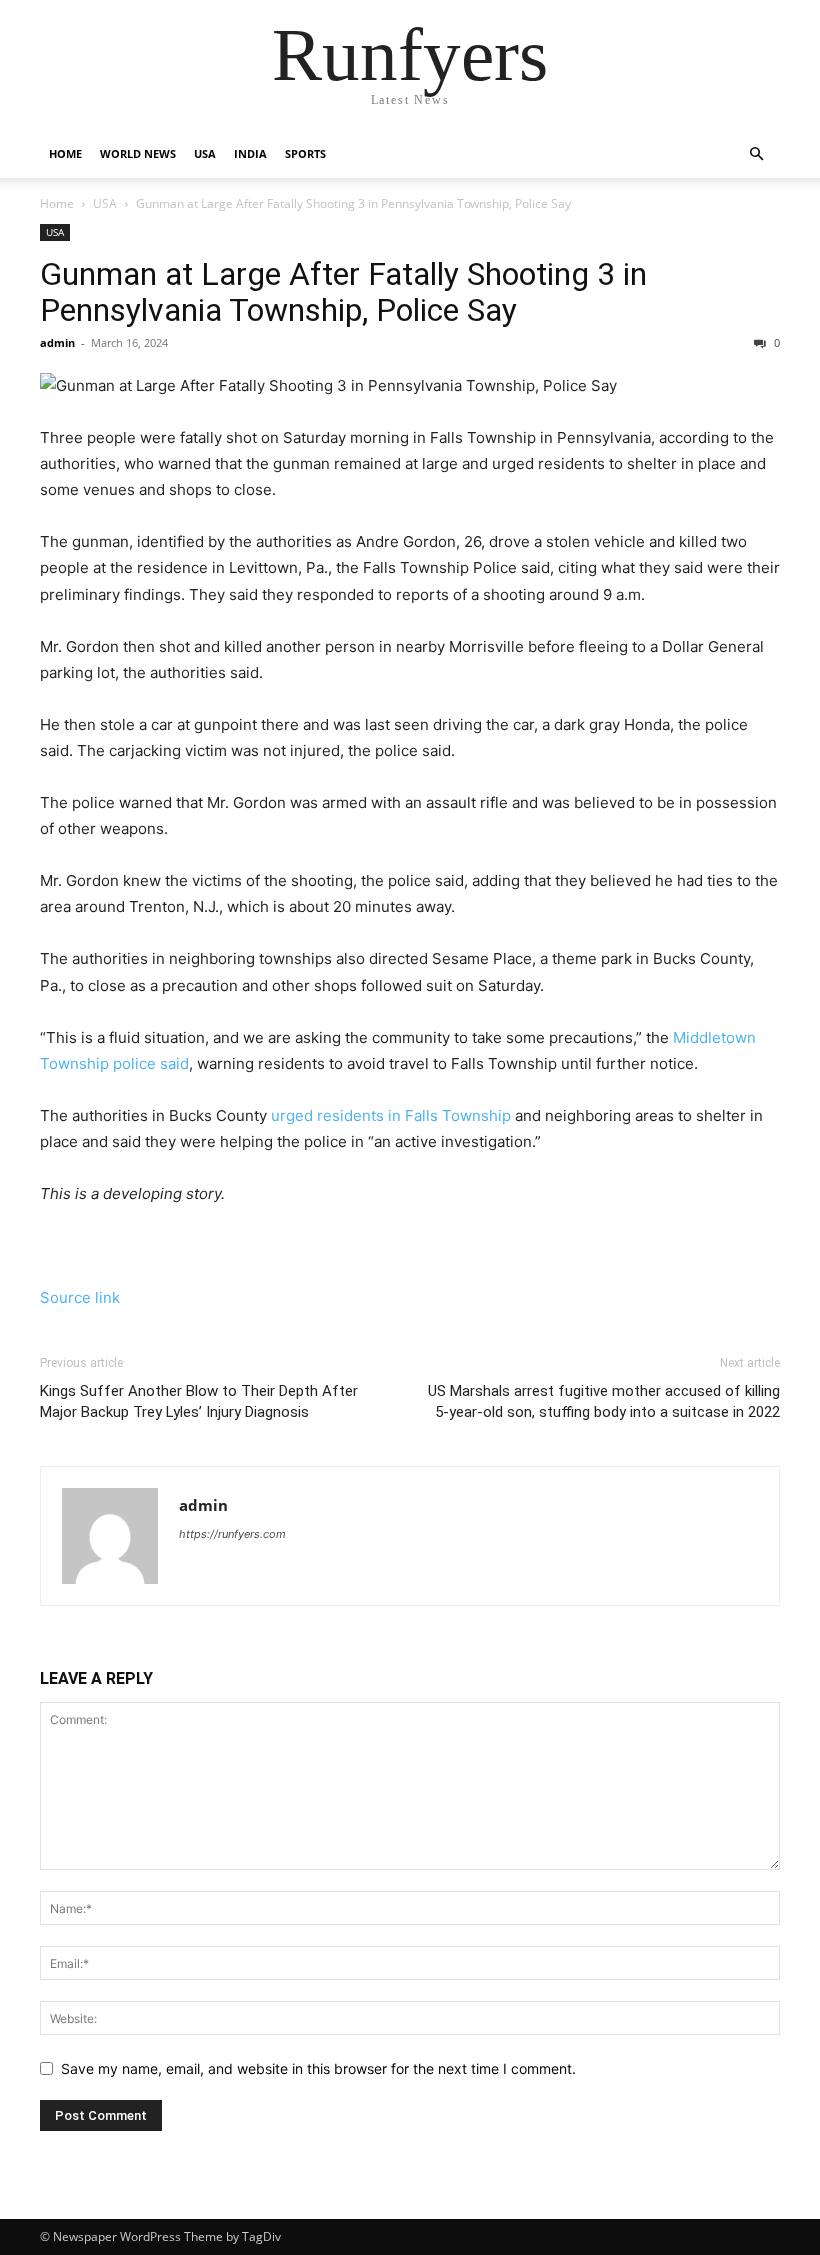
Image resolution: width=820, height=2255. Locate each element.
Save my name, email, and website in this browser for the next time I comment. (318, 2068)
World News (138, 153)
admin (57, 342)
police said (151, 1063)
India (250, 153)
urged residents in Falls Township (391, 1115)
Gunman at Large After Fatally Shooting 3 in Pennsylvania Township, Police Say (343, 292)
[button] (756, 154)
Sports (305, 153)
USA (205, 153)
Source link (80, 1297)
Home (65, 153)
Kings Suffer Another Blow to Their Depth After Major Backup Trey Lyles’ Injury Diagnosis (199, 1401)
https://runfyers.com (232, 1534)
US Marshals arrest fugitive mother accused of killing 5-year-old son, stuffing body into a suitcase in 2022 (604, 1401)
